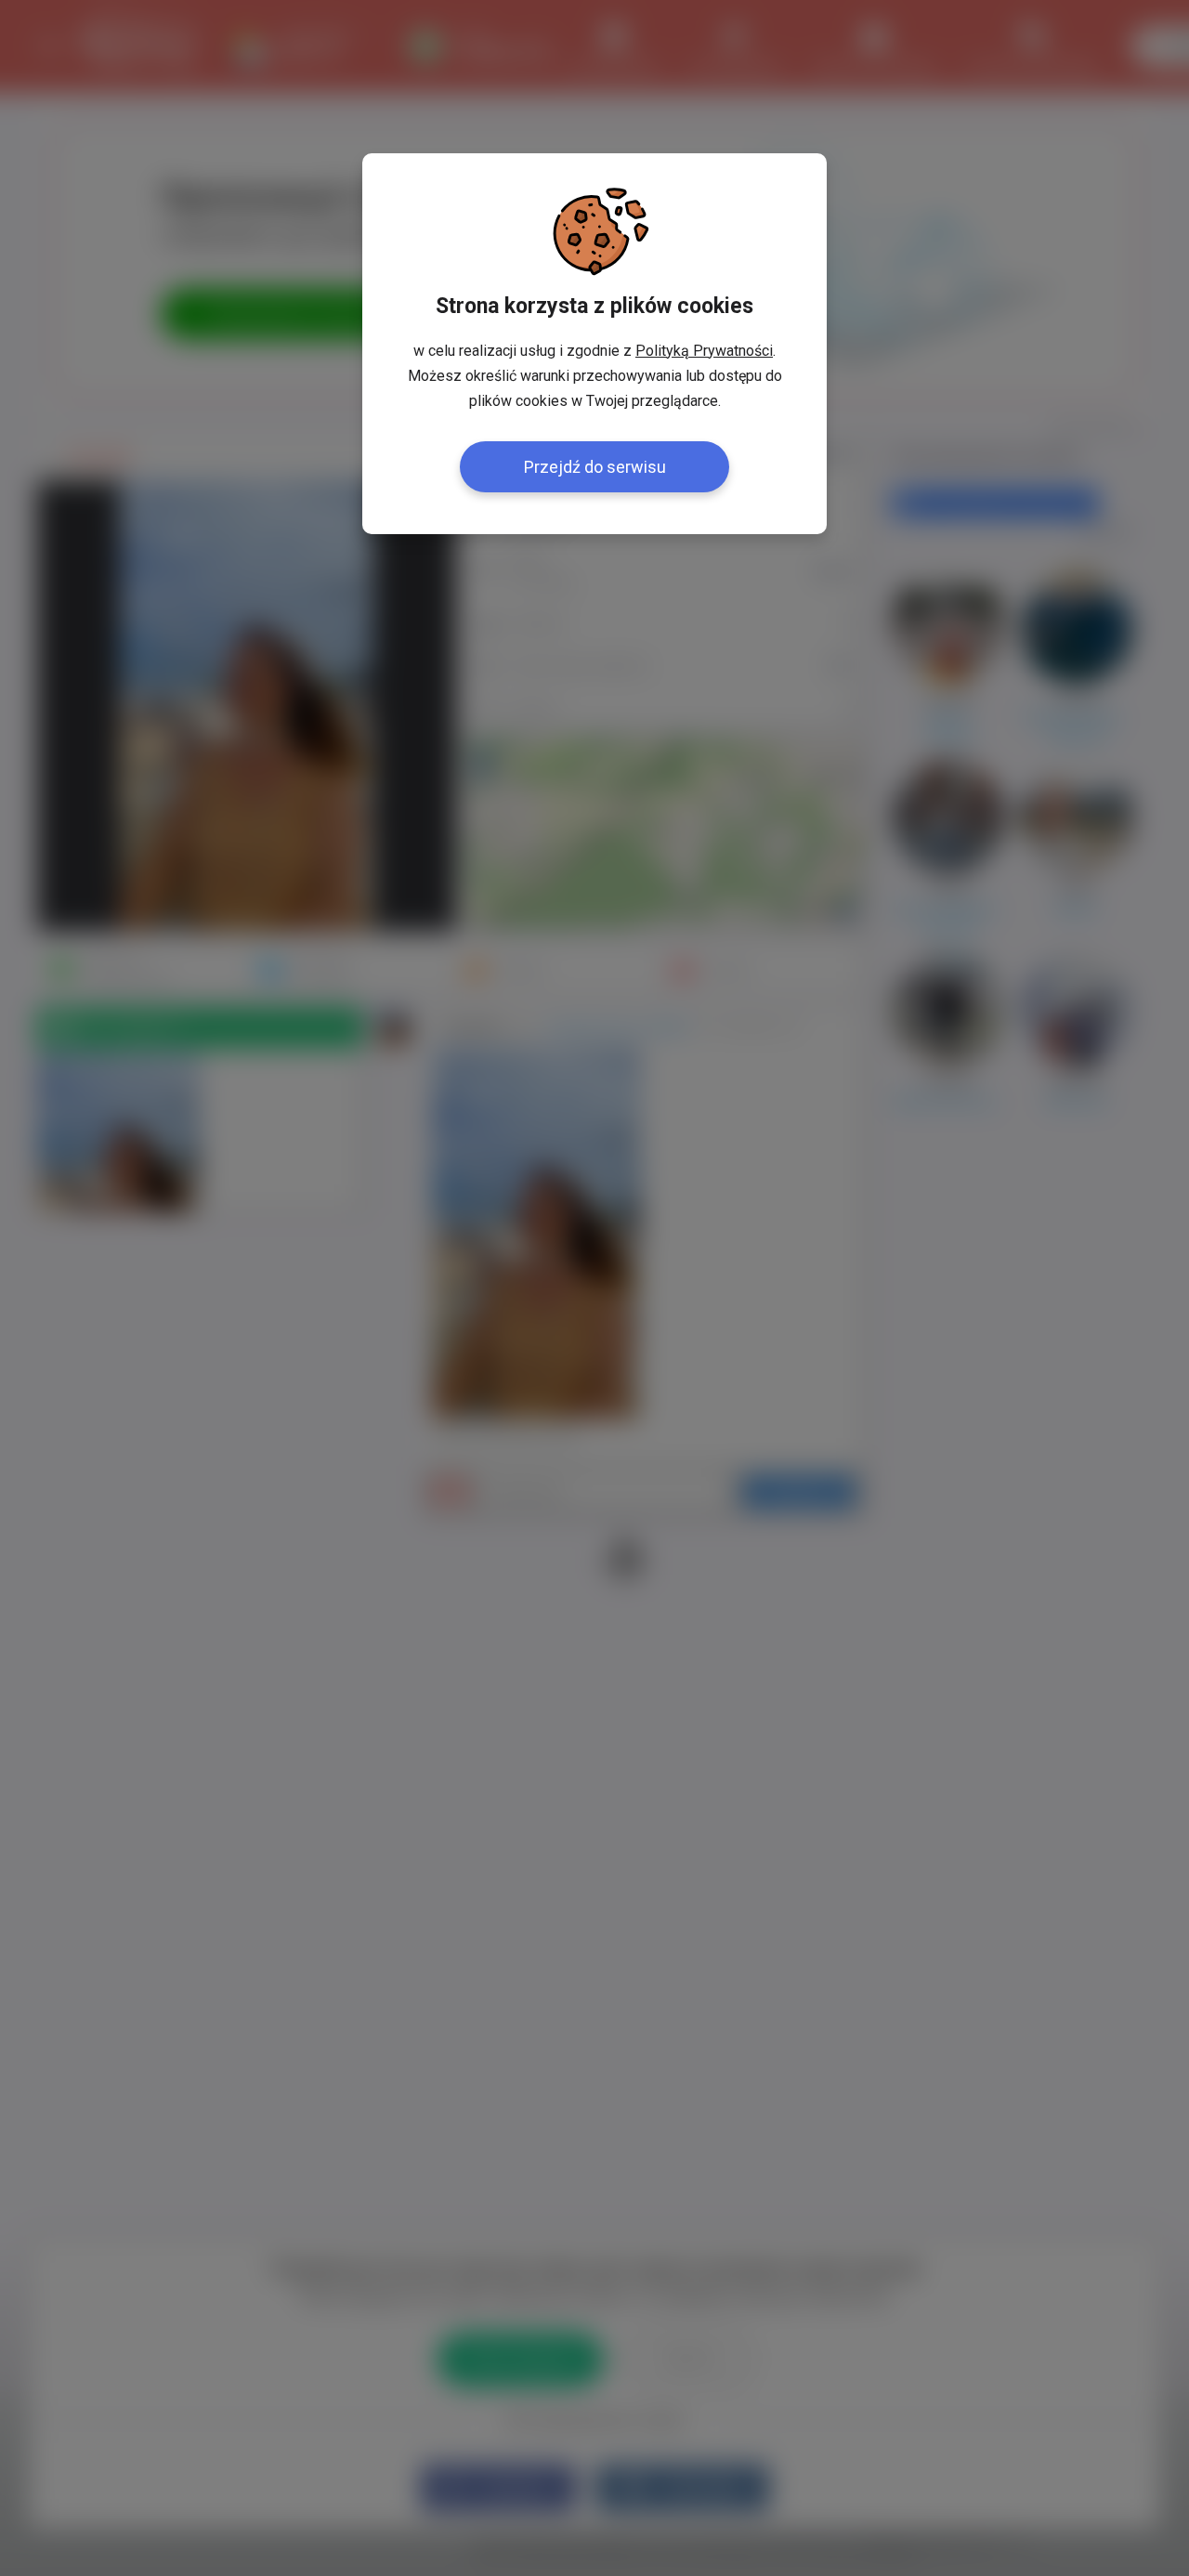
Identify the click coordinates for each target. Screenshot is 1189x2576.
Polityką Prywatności (704, 351)
